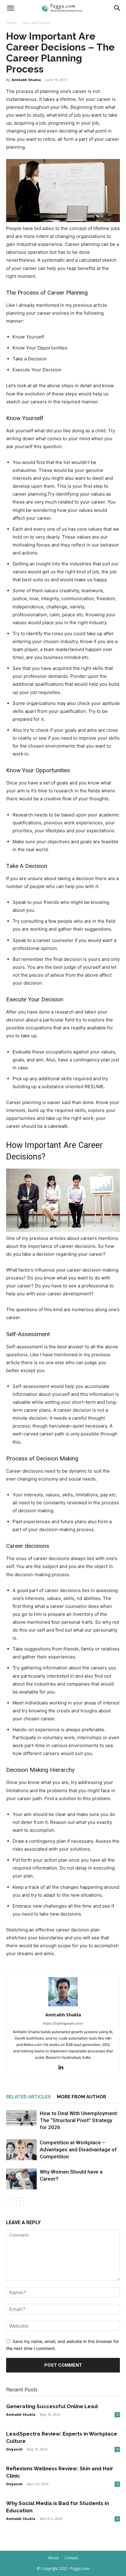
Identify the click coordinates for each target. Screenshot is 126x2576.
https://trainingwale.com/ (63, 2023)
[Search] (117, 8)
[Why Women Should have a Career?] (21, 2179)
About (53, 2558)
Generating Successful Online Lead (52, 2406)
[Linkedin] (63, 2068)
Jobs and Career (37, 23)
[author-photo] (63, 2006)
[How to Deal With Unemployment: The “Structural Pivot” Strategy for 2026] (21, 2118)
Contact (71, 2558)
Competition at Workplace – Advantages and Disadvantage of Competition (78, 2150)
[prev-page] (10, 2201)
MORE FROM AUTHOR (82, 2097)
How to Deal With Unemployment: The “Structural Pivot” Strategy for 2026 (79, 2120)
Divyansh (14, 2449)
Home (11, 23)
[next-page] (20, 2201)
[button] (10, 8)
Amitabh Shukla (26, 80)
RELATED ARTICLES (28, 2097)
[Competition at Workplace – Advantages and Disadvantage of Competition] (21, 2150)
